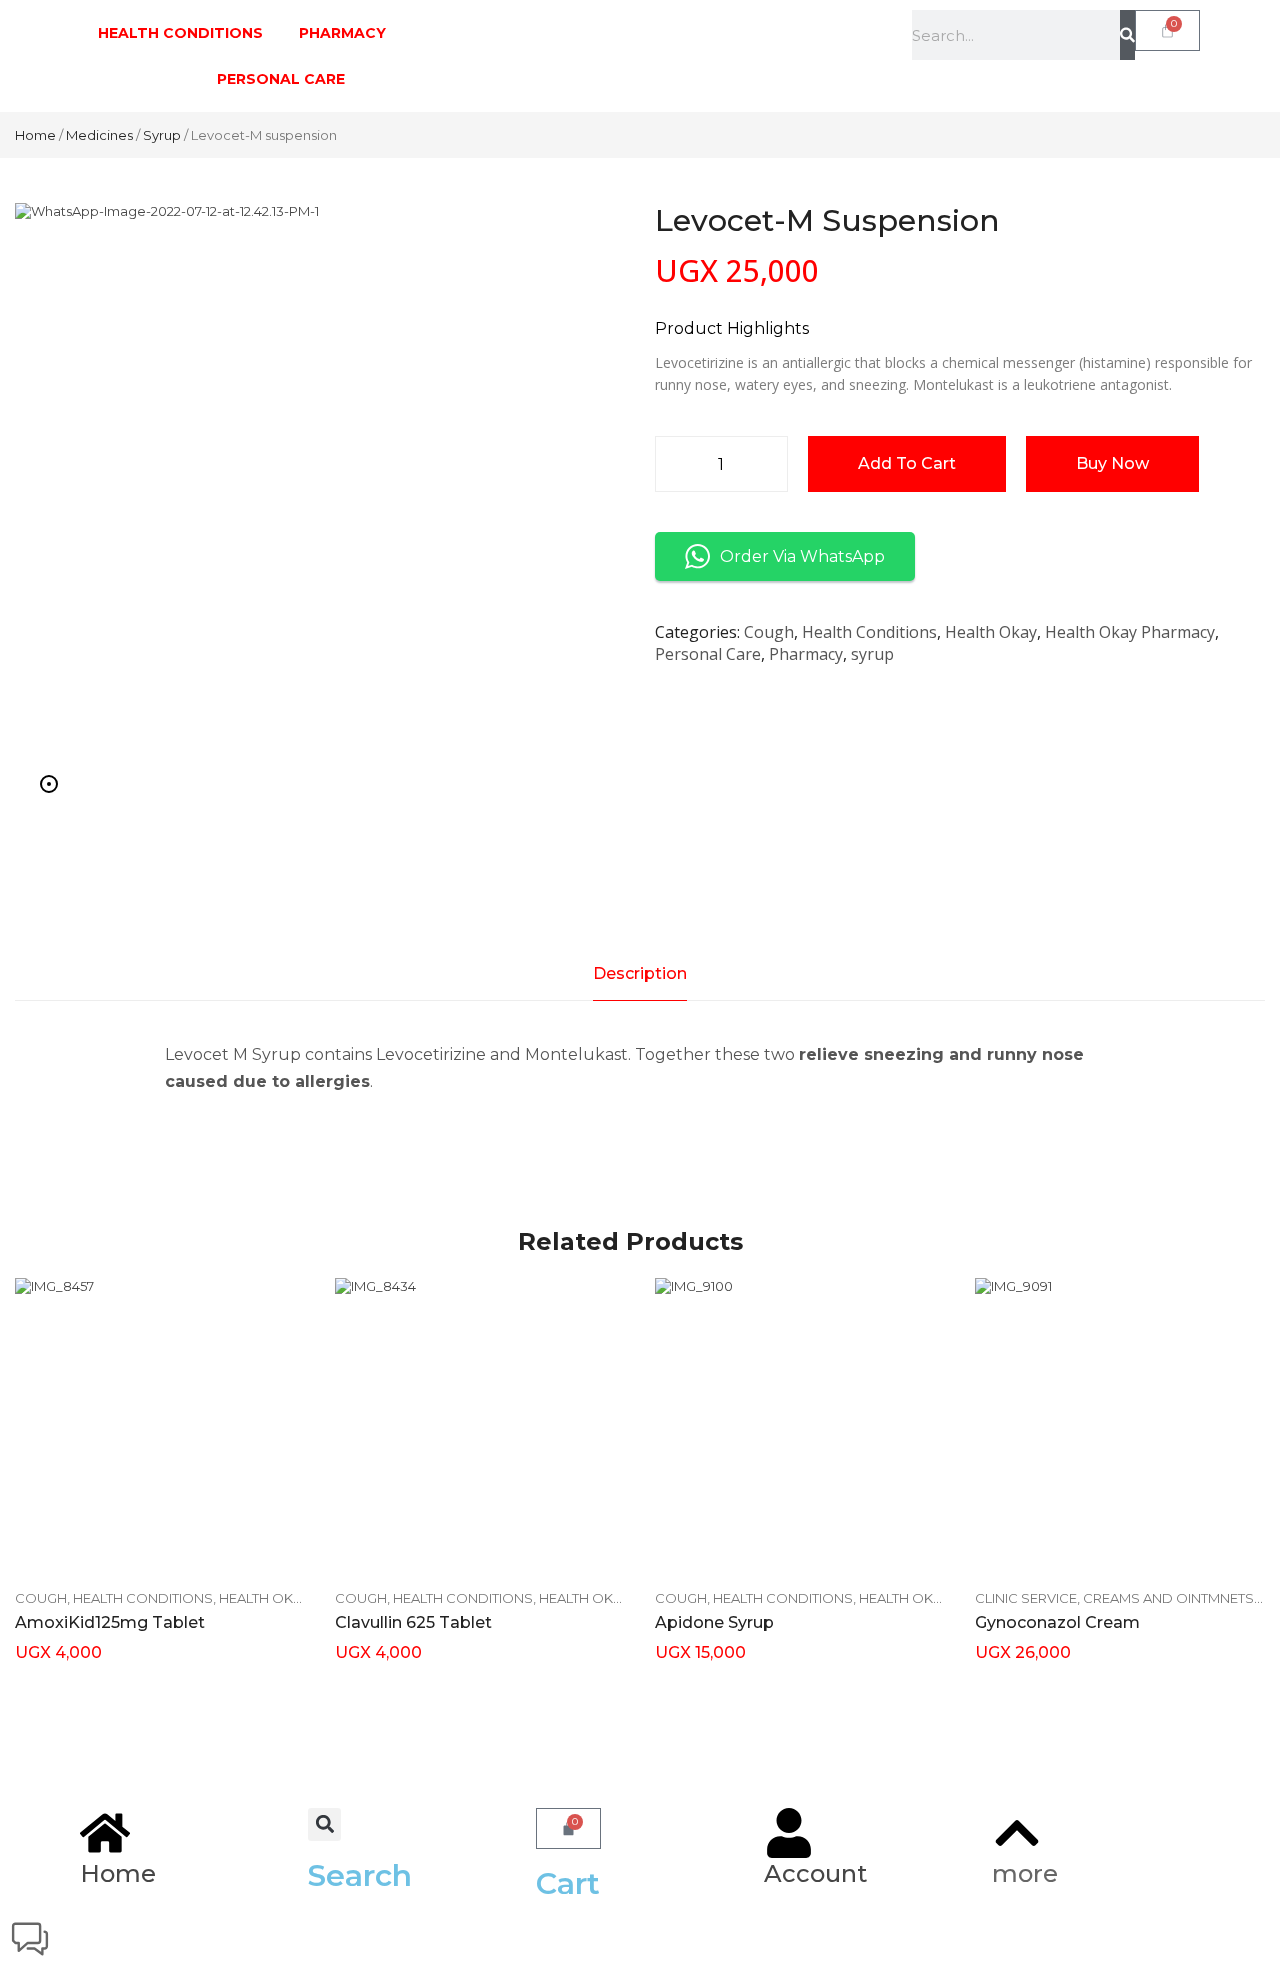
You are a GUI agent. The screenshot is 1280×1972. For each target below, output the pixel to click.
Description (640, 973)
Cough (769, 632)
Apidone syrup (714, 1622)
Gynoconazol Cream (1057, 1622)
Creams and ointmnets (1168, 1598)
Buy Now (1112, 463)
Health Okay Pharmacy (1130, 632)
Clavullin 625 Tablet (413, 1622)
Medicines (99, 135)
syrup (162, 135)
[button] (324, 1824)
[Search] (1127, 35)
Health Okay (991, 632)
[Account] (789, 1833)
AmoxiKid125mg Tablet (110, 1622)
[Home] (105, 1833)
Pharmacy (806, 654)
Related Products (630, 1241)
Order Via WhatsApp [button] (802, 556)
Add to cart (907, 463)
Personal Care (708, 654)
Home (35, 135)
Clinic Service (1026, 1598)
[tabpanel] (320, 508)
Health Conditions (869, 632)
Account (815, 1873)
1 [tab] (49, 784)
